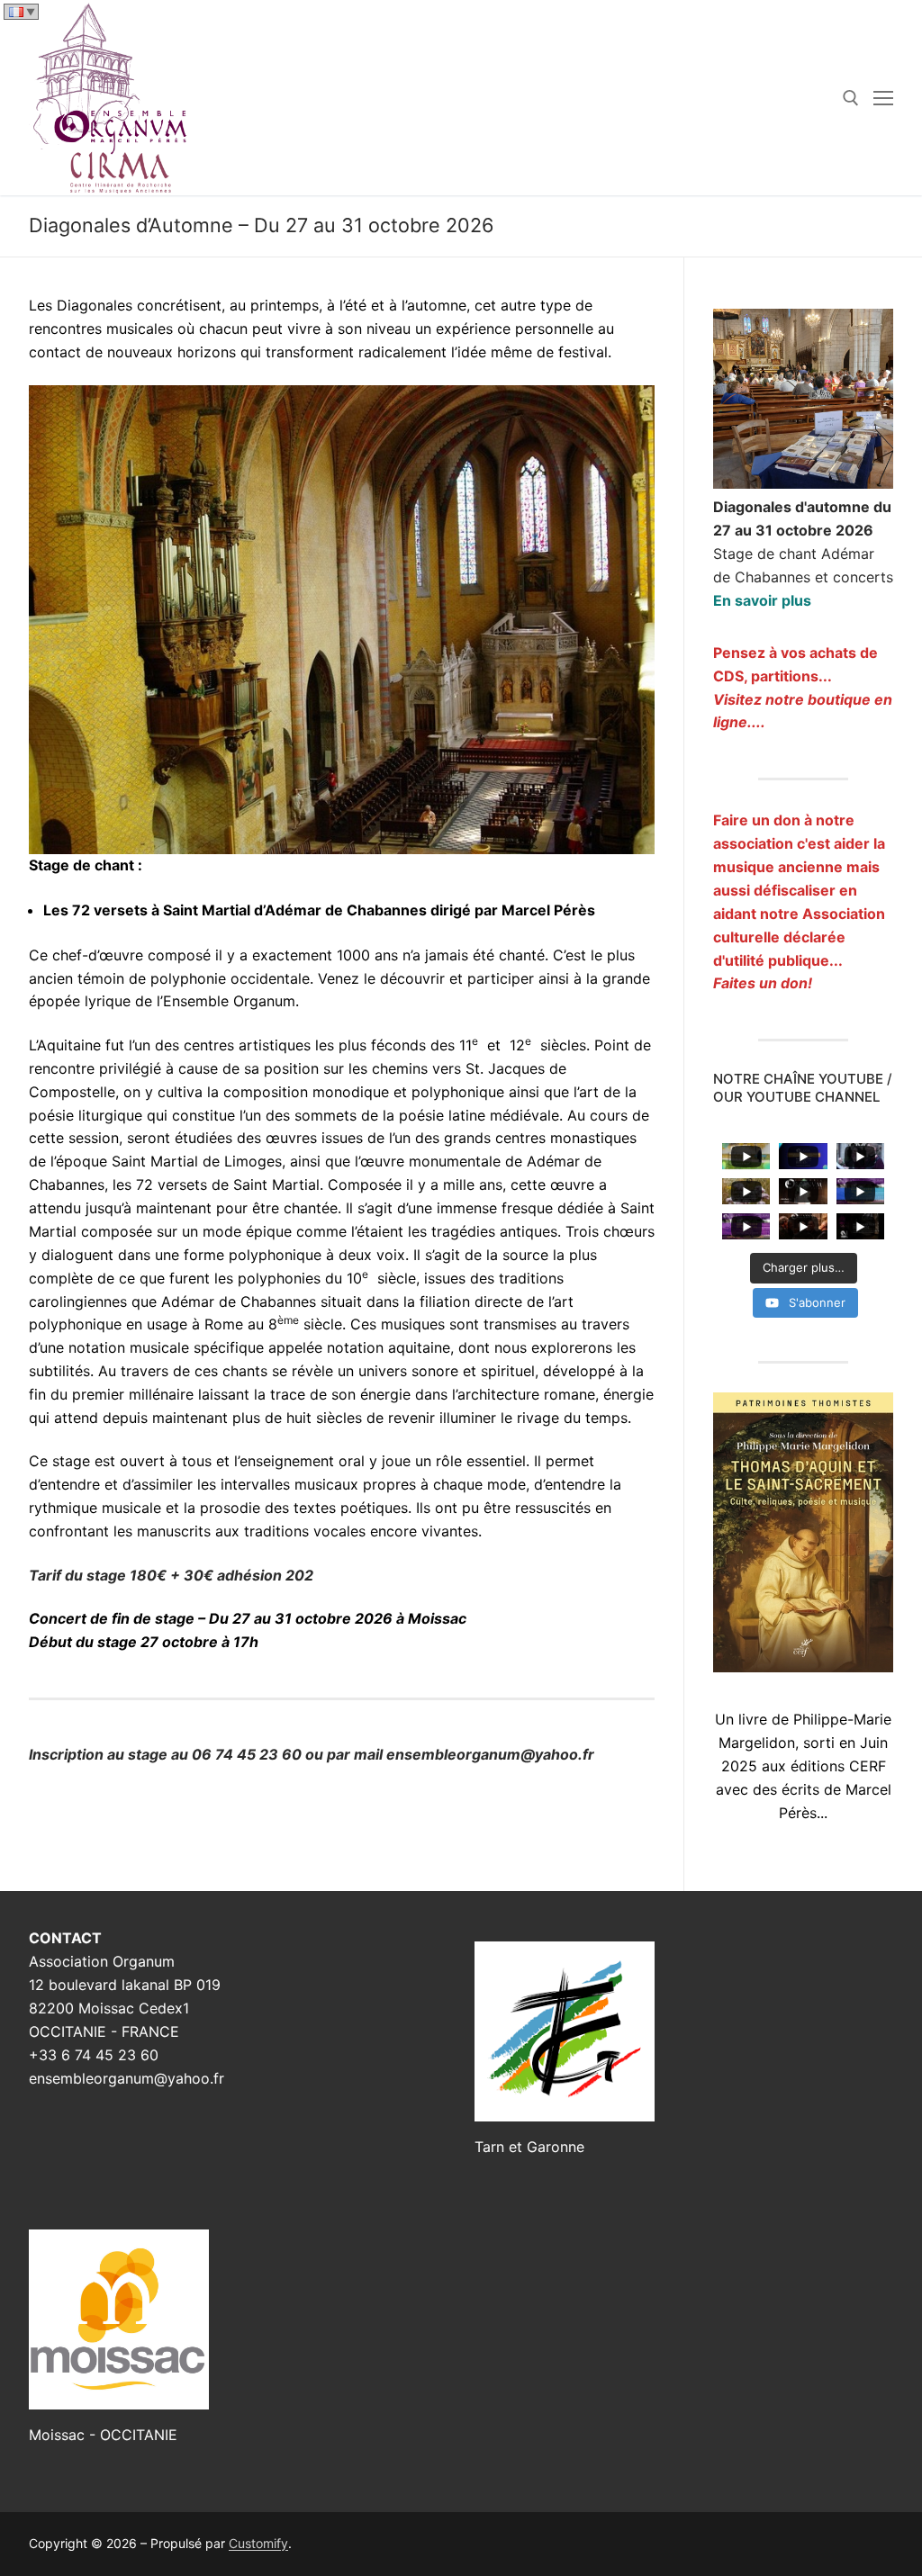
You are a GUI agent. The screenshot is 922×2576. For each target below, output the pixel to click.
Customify (258, 2543)
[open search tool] (851, 98)
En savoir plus (762, 600)
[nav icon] (883, 98)
